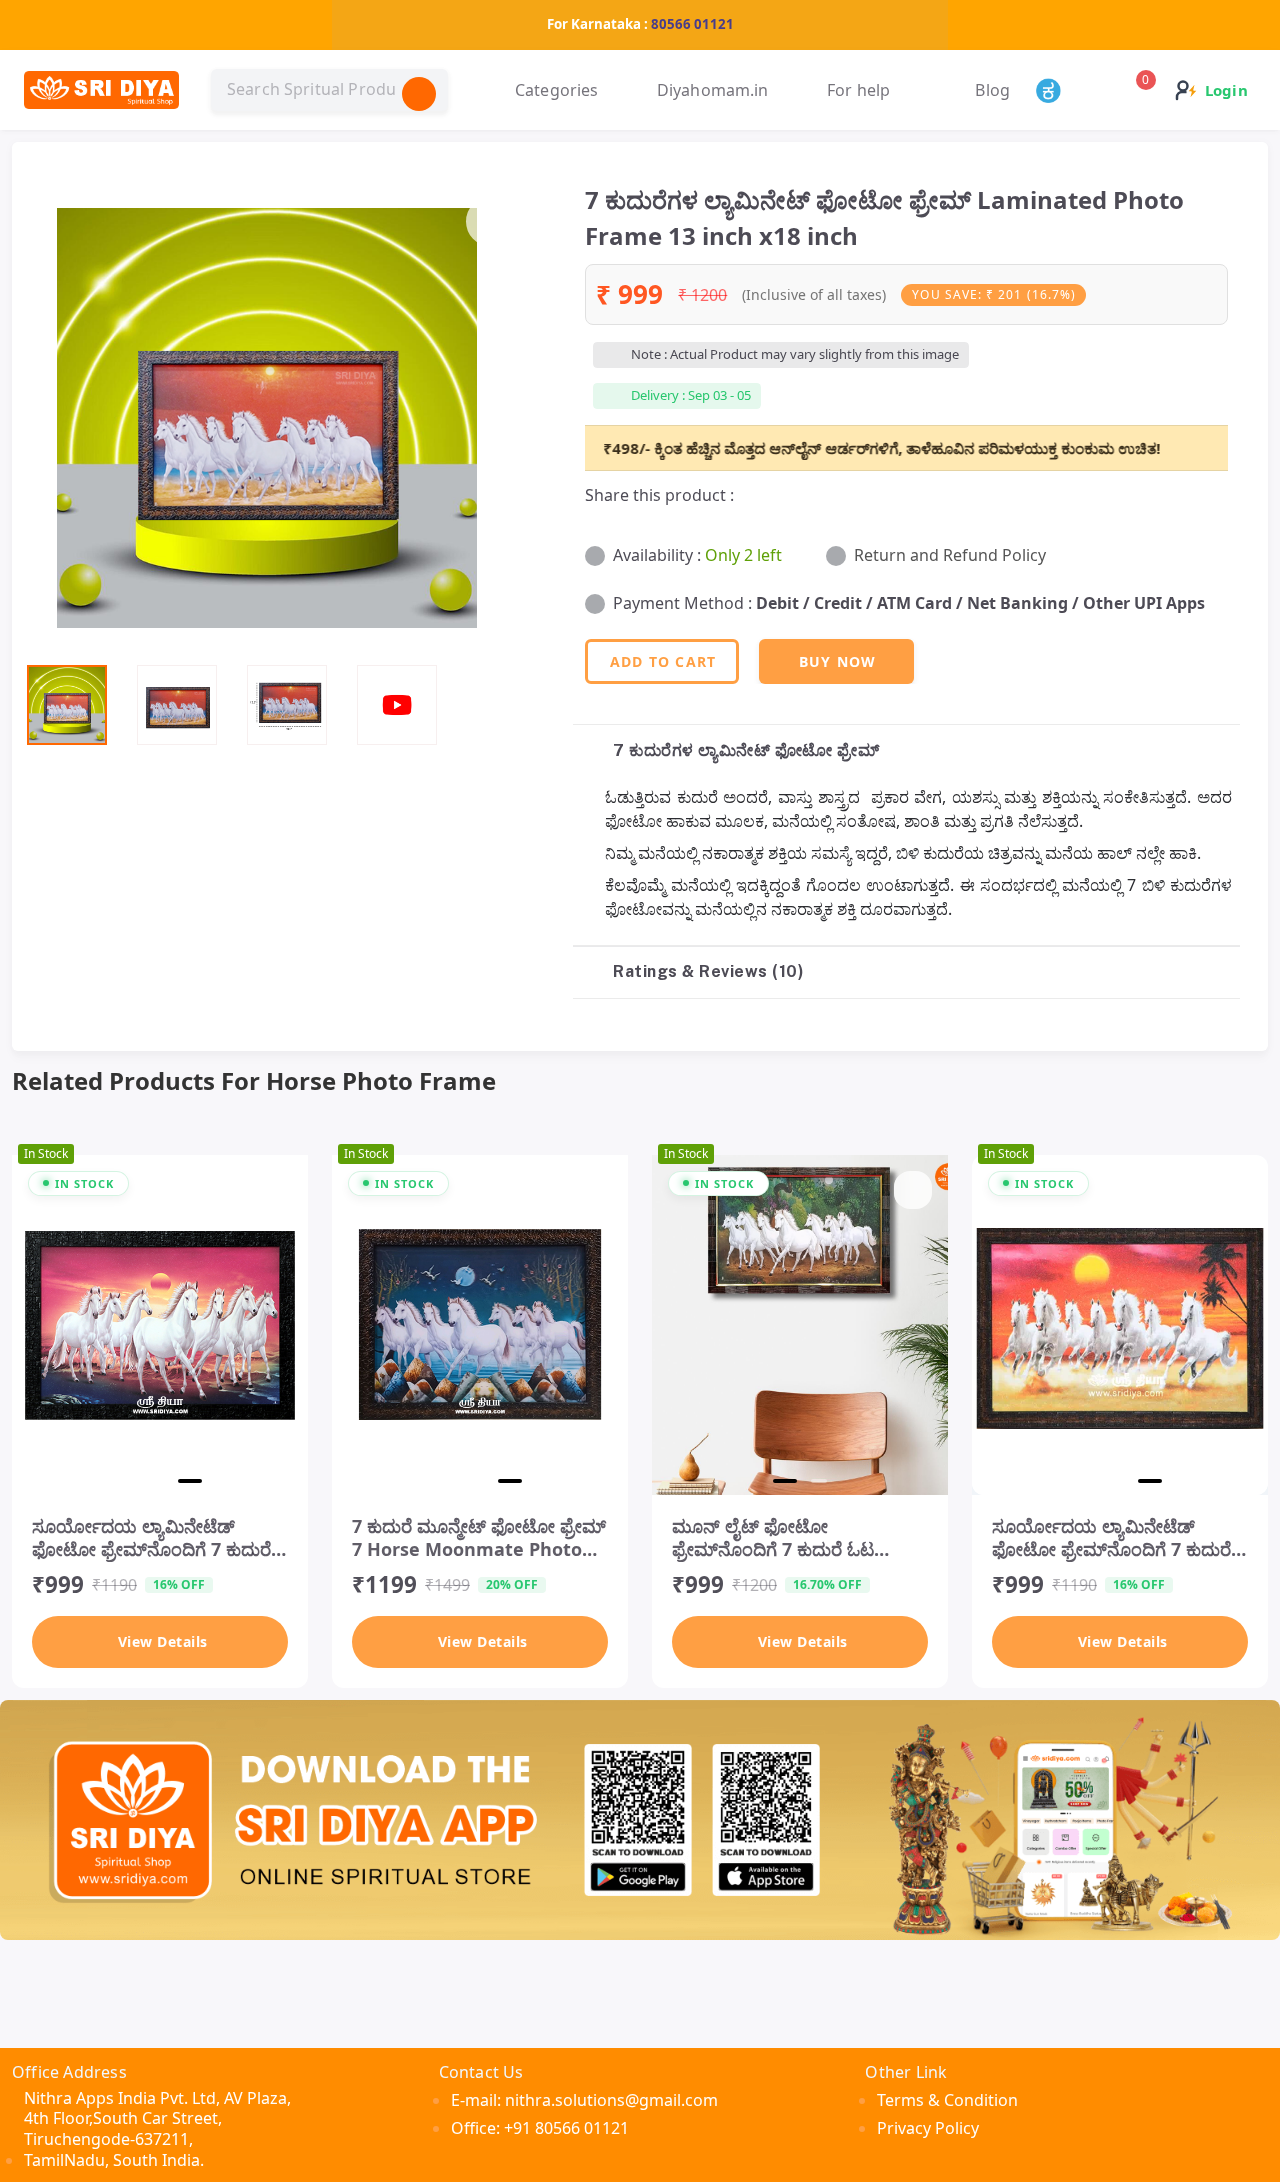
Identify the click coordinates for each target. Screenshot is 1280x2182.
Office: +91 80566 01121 (540, 2128)
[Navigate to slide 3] (194, 1481)
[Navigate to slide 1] (130, 1481)
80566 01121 (692, 24)
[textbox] (329, 90)
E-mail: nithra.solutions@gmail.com (584, 2100)
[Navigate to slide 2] (164, 1481)
